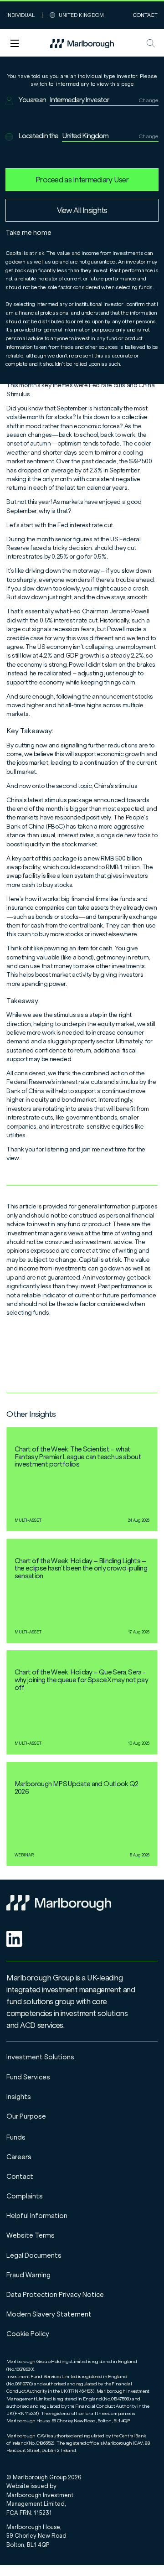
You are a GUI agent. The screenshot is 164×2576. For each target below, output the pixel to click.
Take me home (28, 233)
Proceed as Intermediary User (82, 180)
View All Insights (82, 210)
